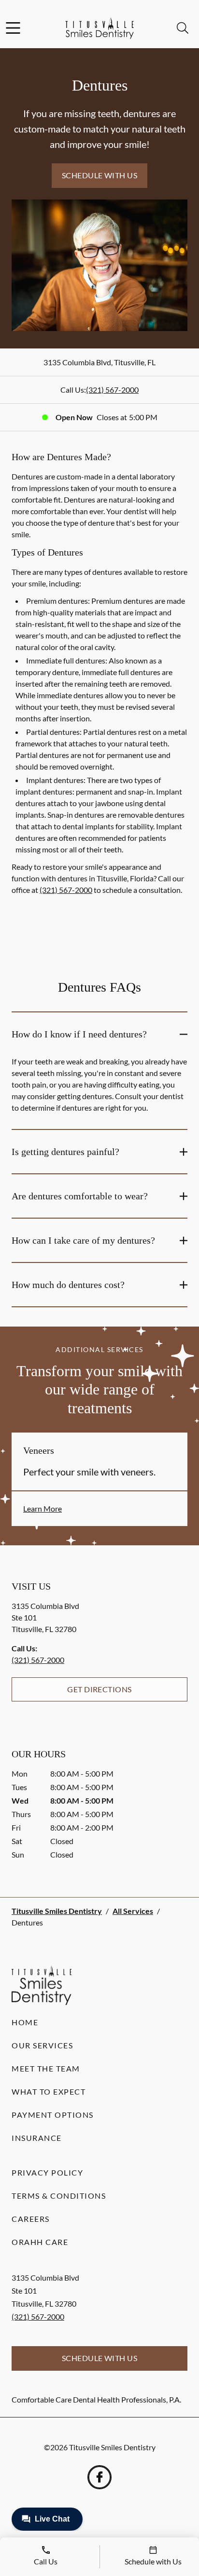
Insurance (37, 2138)
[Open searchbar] (183, 28)
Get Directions (99, 1689)
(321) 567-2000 (112, 390)
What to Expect (49, 2091)
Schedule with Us (100, 175)
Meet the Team (46, 2068)
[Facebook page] (99, 2477)
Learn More (43, 1508)
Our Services (42, 2045)
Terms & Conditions (59, 2196)
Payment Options (53, 2115)
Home (25, 2022)
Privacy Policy (47, 2172)
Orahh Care (40, 2242)
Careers (31, 2219)
